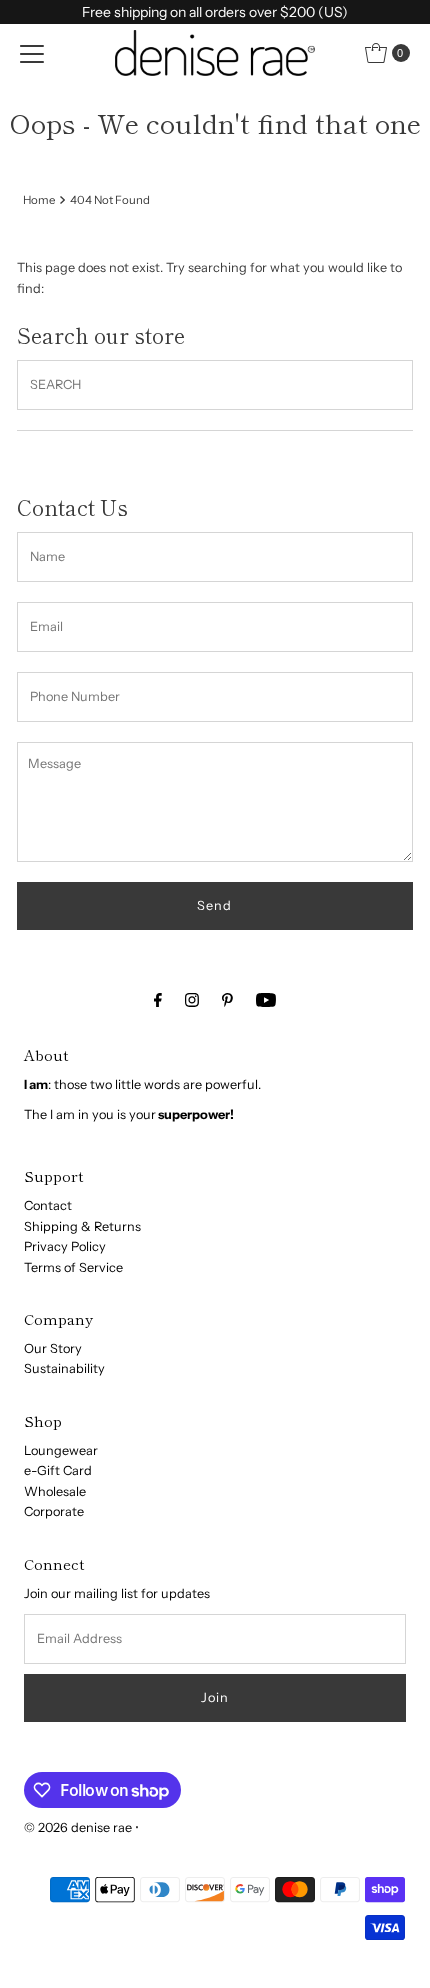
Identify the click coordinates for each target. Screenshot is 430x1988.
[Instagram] (192, 1000)
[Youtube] (266, 1000)
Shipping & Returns (82, 1226)
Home (39, 200)
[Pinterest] (227, 1000)
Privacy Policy (65, 1246)
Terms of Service (73, 1267)
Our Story (53, 1348)
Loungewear (61, 1450)
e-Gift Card (58, 1470)
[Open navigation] (32, 53)
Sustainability (64, 1368)
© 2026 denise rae (78, 1827)
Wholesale (55, 1491)
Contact (48, 1205)
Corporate (54, 1511)
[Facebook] (158, 1000)
